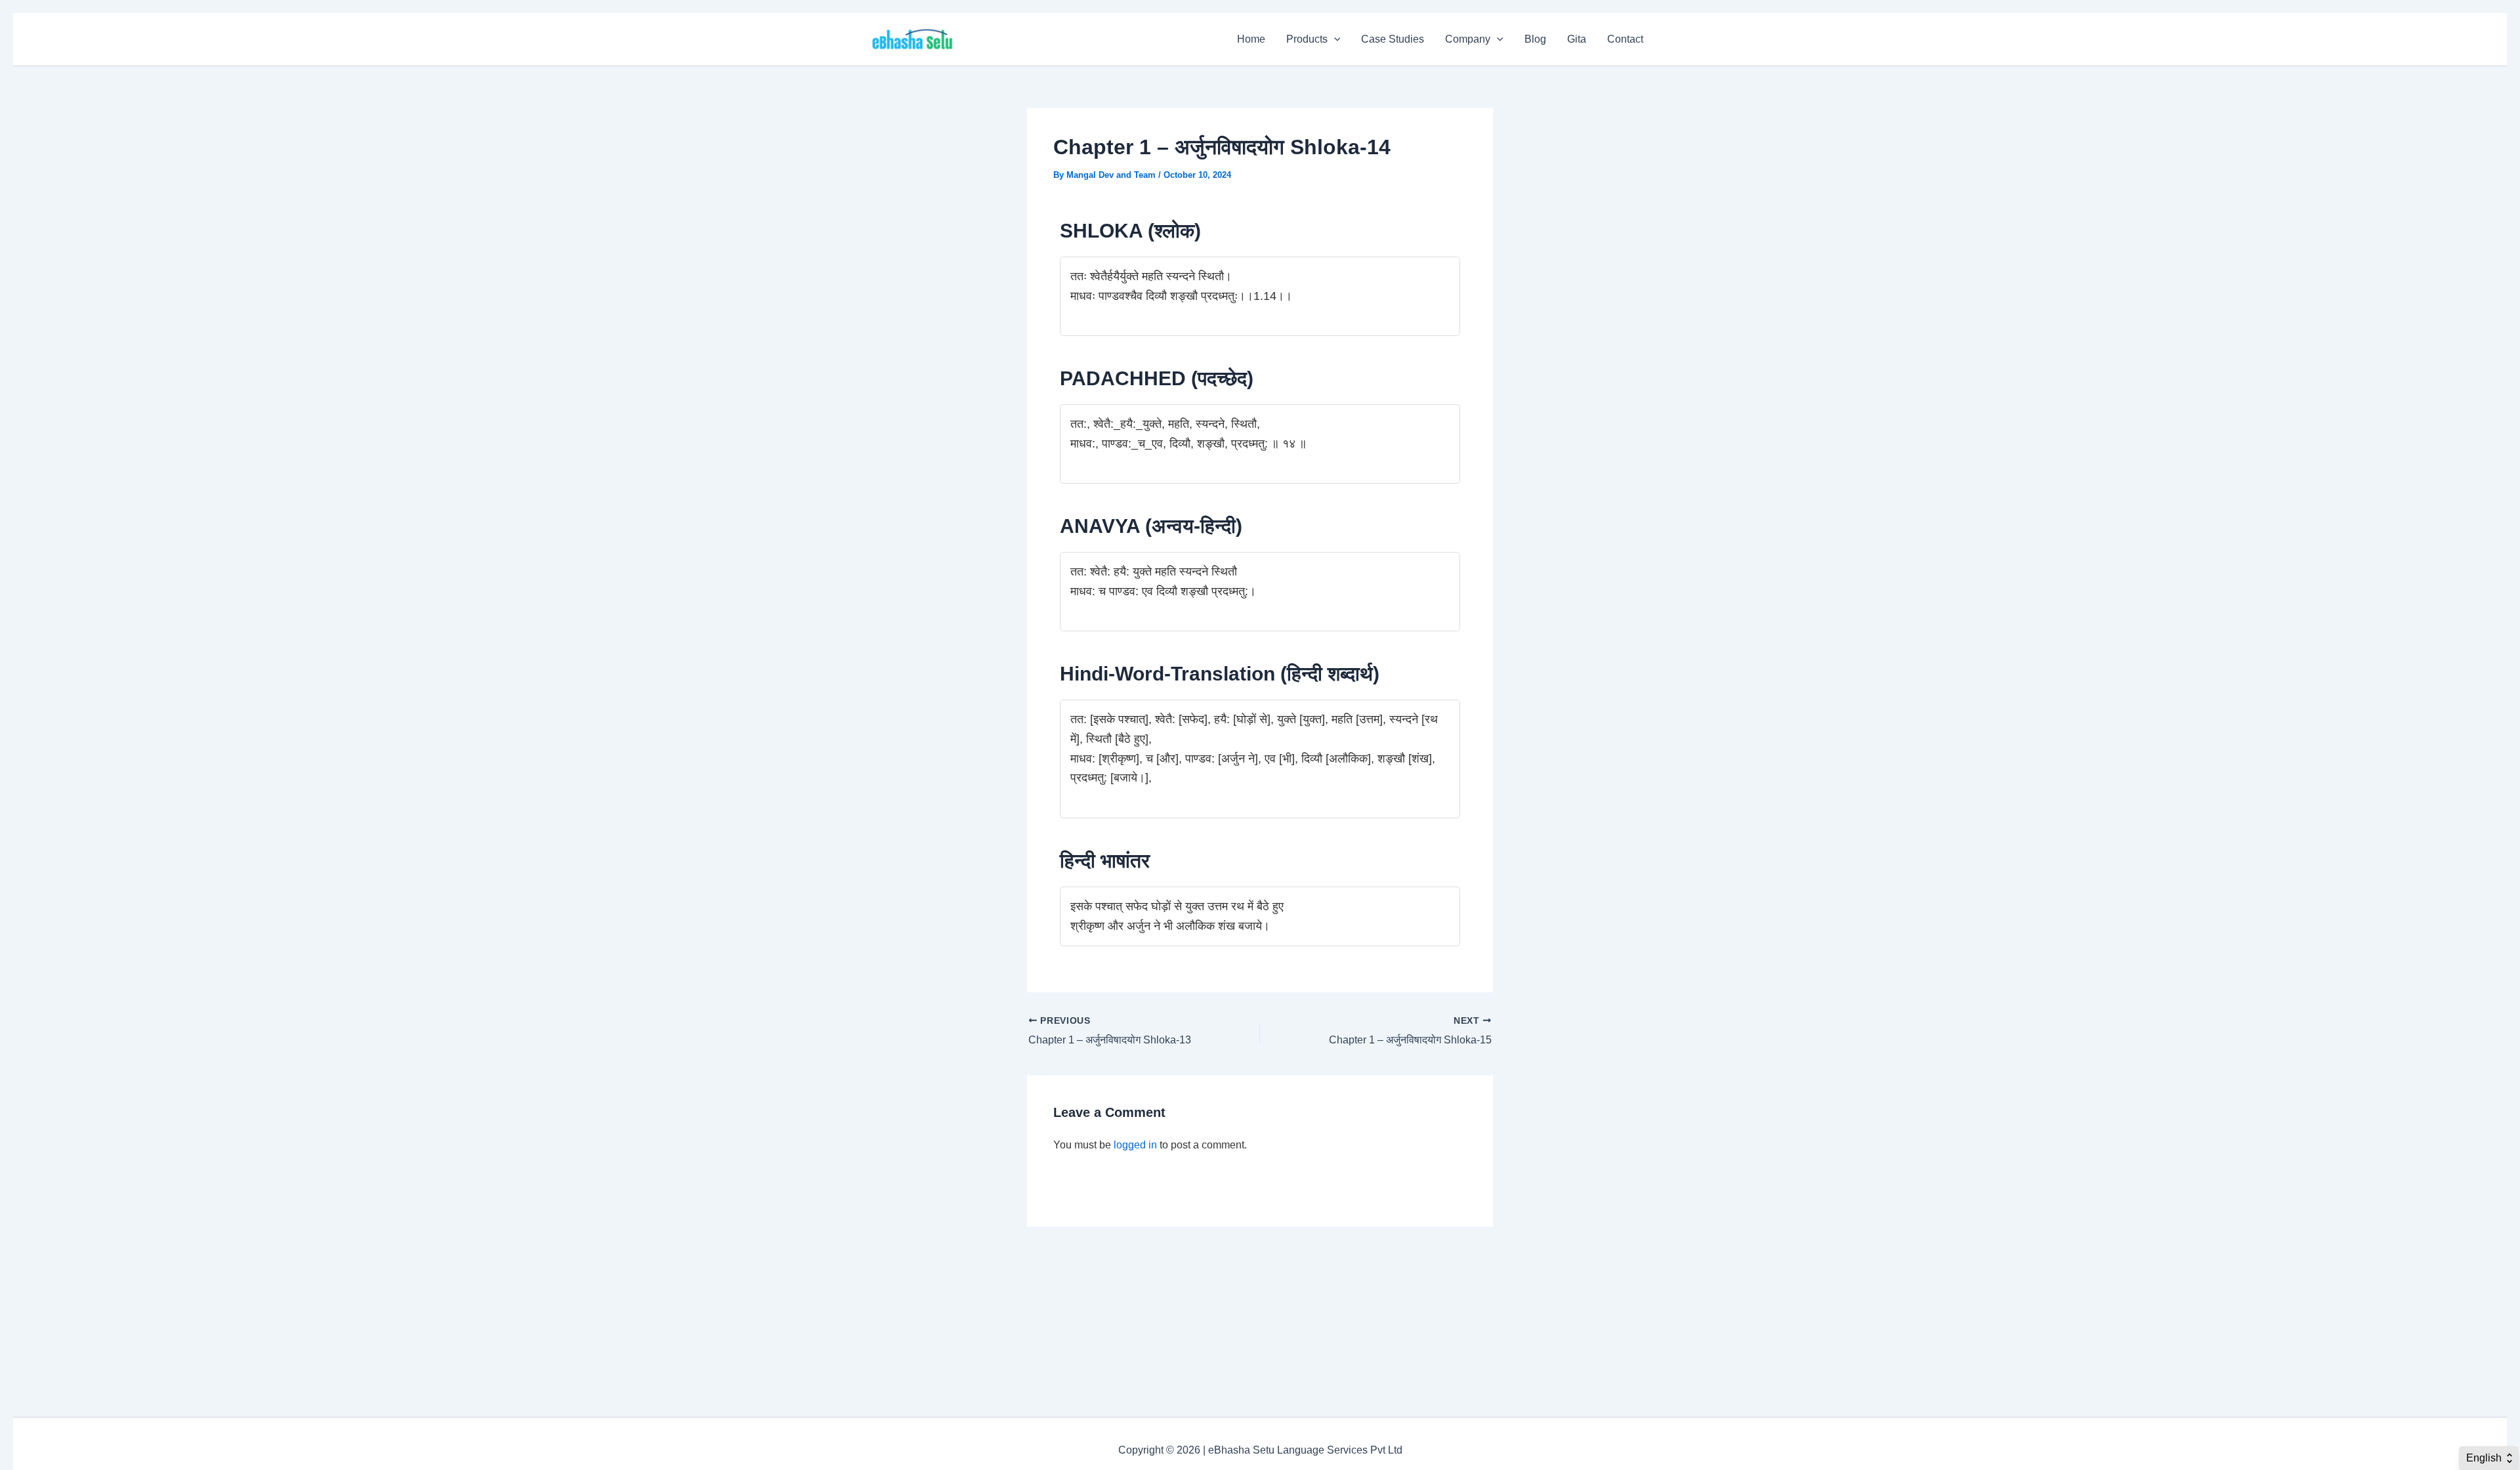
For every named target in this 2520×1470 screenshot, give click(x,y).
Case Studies (1393, 39)
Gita (1577, 39)
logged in (1135, 1145)
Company (1468, 39)
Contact (1625, 39)
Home (1251, 39)
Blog (1535, 39)
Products (1307, 39)
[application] (1334, 39)
